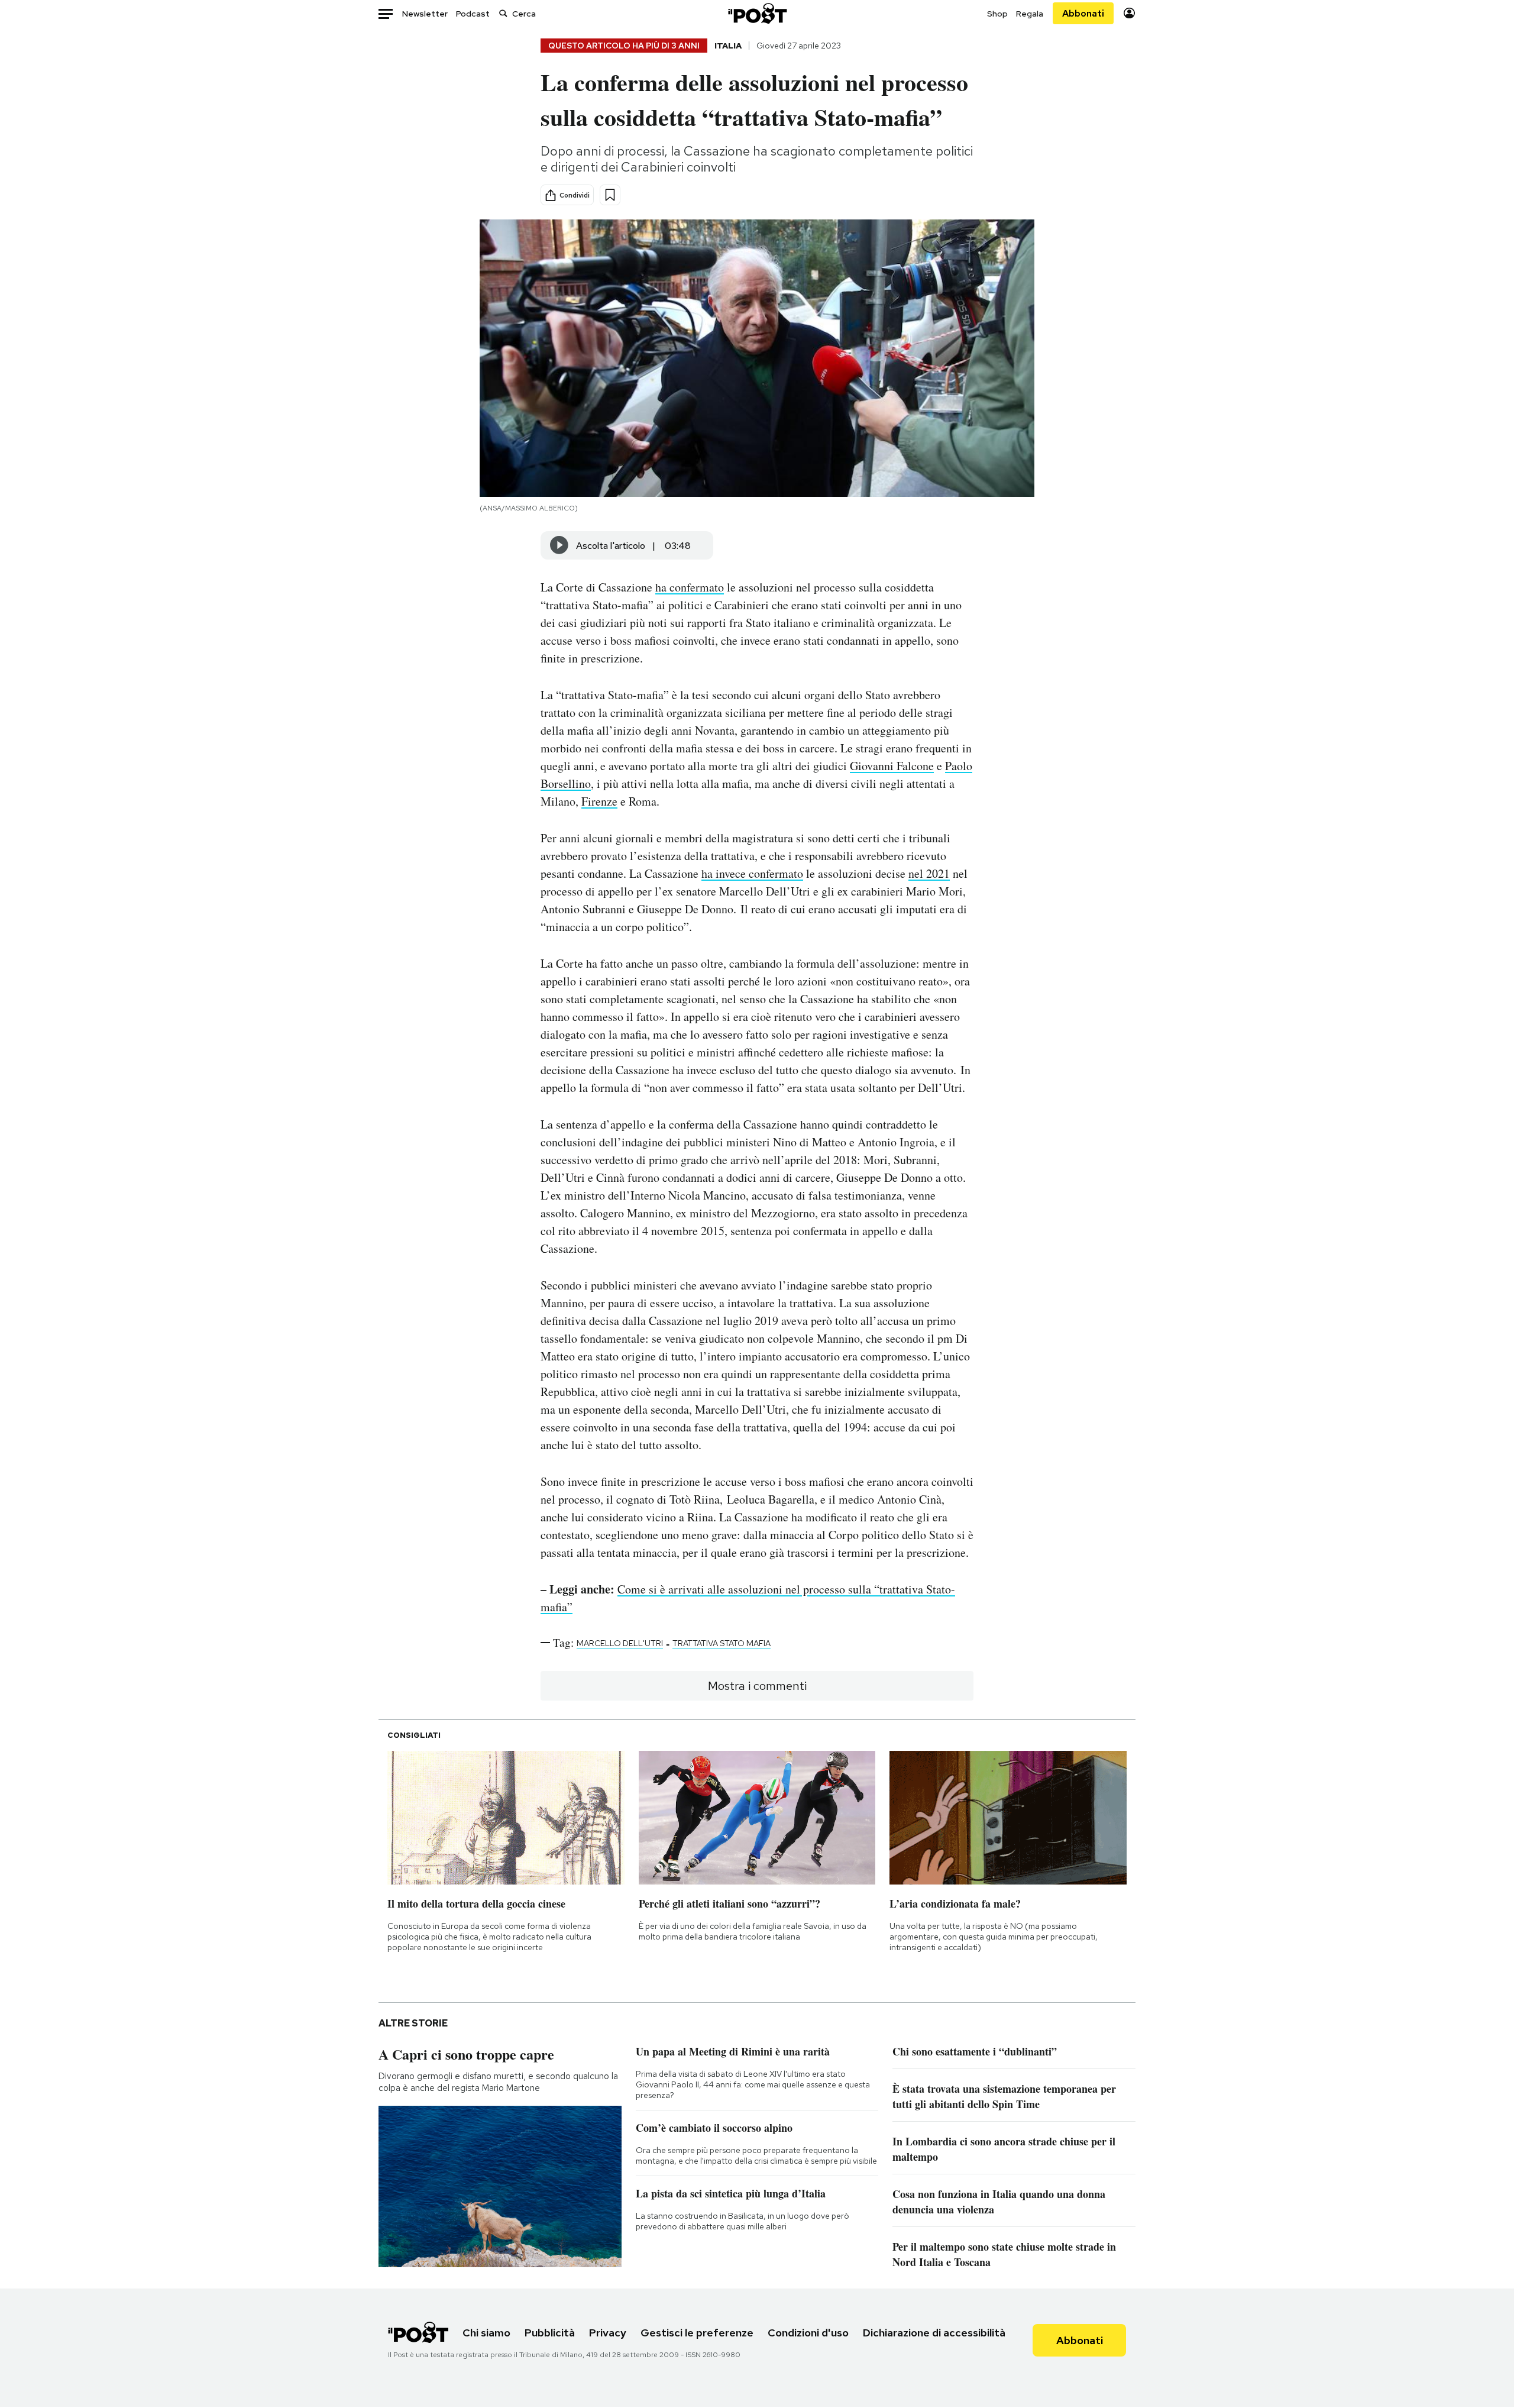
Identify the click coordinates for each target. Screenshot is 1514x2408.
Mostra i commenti (757, 1686)
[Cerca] (503, 13)
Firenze (599, 801)
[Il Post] (757, 13)
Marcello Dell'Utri (620, 1643)
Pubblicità (550, 2333)
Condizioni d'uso (808, 2333)
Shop (997, 14)
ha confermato (690, 587)
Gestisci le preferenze (697, 2333)
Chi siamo (486, 2333)
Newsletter (425, 14)
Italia (728, 46)
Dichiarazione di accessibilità (934, 2333)
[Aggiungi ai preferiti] (610, 195)
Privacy (608, 2333)
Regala (1030, 14)
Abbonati (1083, 13)
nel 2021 (929, 873)
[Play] (559, 545)
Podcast (473, 14)
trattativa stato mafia (722, 1643)
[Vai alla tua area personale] (1129, 13)
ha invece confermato (752, 873)
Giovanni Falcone (892, 766)
